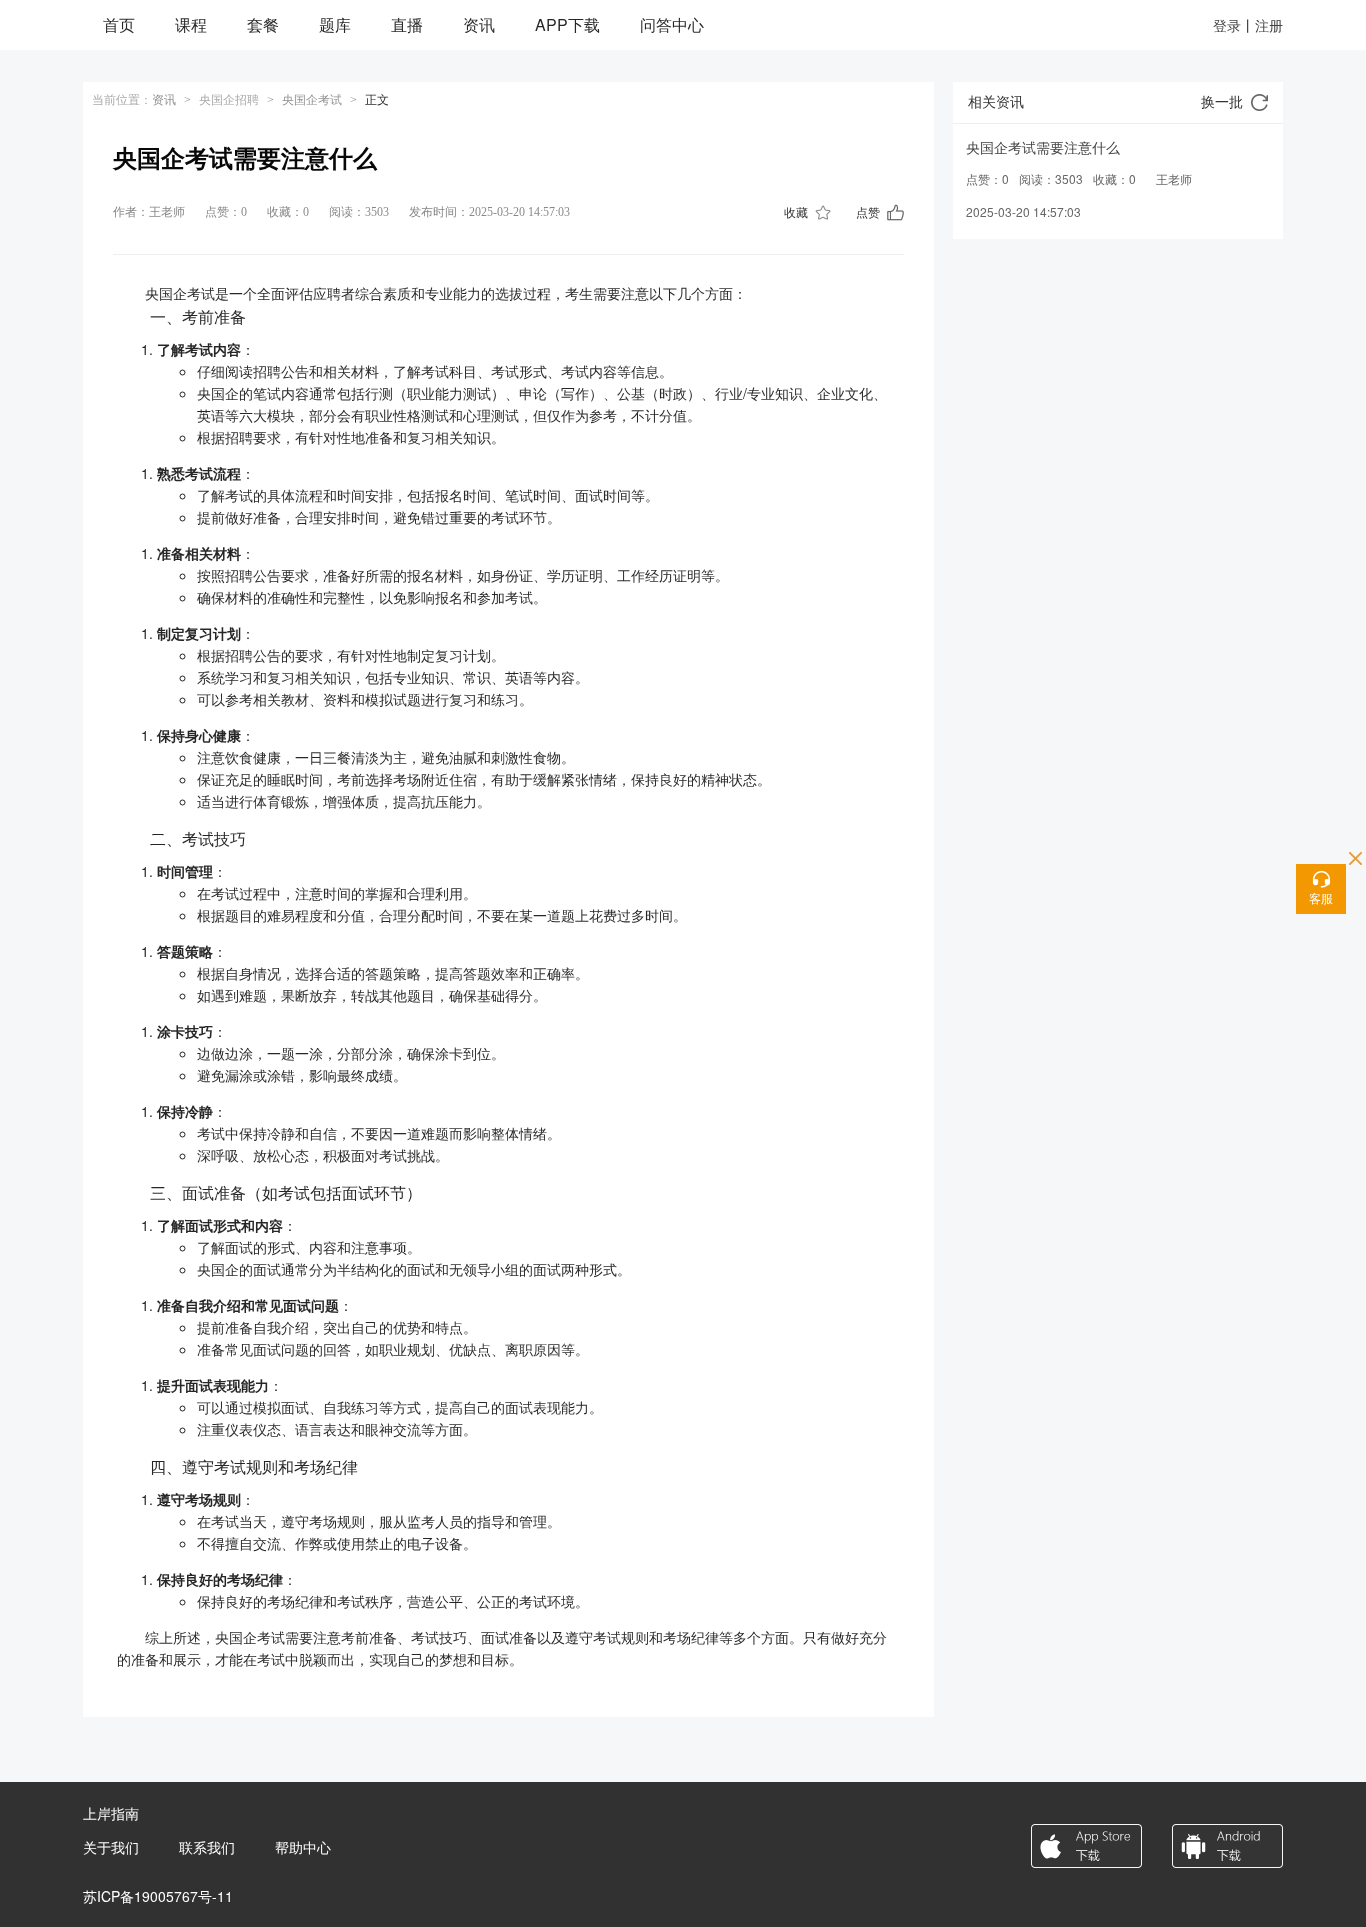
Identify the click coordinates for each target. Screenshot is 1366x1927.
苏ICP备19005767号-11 (158, 1896)
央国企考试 (312, 100)
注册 (1269, 25)
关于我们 (111, 1847)
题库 (335, 24)
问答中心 (672, 24)
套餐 (263, 24)
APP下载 (567, 24)
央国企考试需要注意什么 (1043, 147)
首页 (119, 24)
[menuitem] (119, 25)
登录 (1227, 25)
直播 (407, 24)
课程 (191, 24)
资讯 (479, 24)
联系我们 (207, 1847)
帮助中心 (303, 1847)
